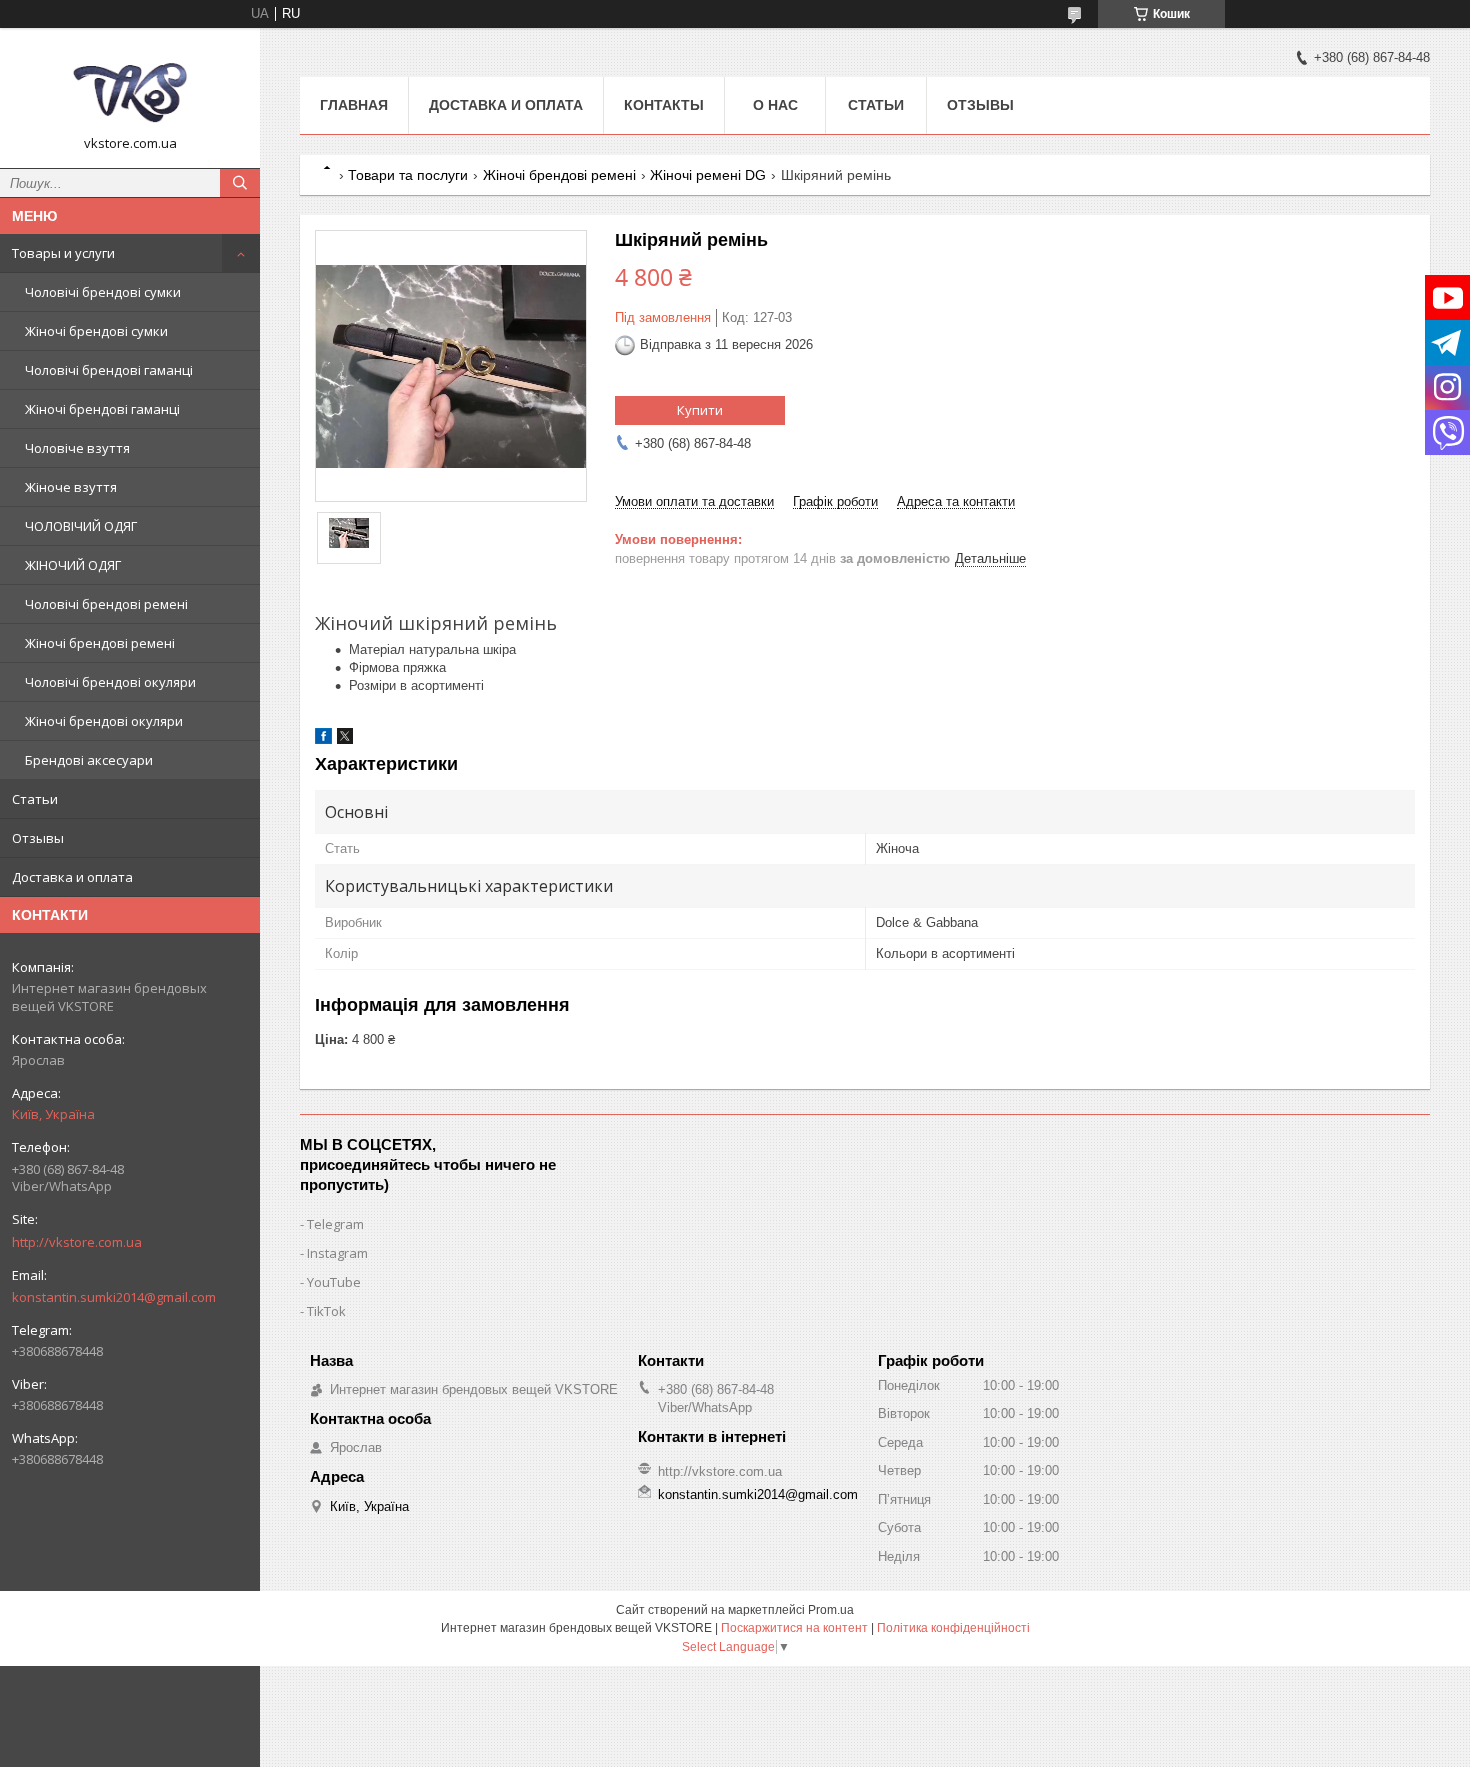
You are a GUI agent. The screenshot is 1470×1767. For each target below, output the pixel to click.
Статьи (35, 799)
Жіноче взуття (71, 487)
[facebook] (323, 739)
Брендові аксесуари (89, 760)
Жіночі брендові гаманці (102, 409)
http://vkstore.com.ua (77, 1242)
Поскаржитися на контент (794, 1628)
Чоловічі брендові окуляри (110, 682)
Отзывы (38, 838)
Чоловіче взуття (77, 448)
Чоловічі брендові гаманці (109, 370)
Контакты (664, 105)
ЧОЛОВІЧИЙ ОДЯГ (81, 526)
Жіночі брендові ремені (100, 643)
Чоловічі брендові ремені (106, 604)
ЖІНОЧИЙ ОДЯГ (73, 565)
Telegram (335, 1224)
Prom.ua (831, 1610)
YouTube (334, 1282)
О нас (775, 105)
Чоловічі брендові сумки (103, 292)
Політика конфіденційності (953, 1628)
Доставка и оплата (72, 877)
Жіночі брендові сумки (96, 331)
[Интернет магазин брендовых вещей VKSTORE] (130, 89)
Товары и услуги (63, 253)
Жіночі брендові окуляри (104, 721)
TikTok (326, 1311)
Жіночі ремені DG (708, 175)
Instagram (337, 1253)
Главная (354, 105)
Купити (700, 410)
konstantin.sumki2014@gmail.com (114, 1297)
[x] (345, 739)
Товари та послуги (408, 175)
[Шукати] (240, 183)
